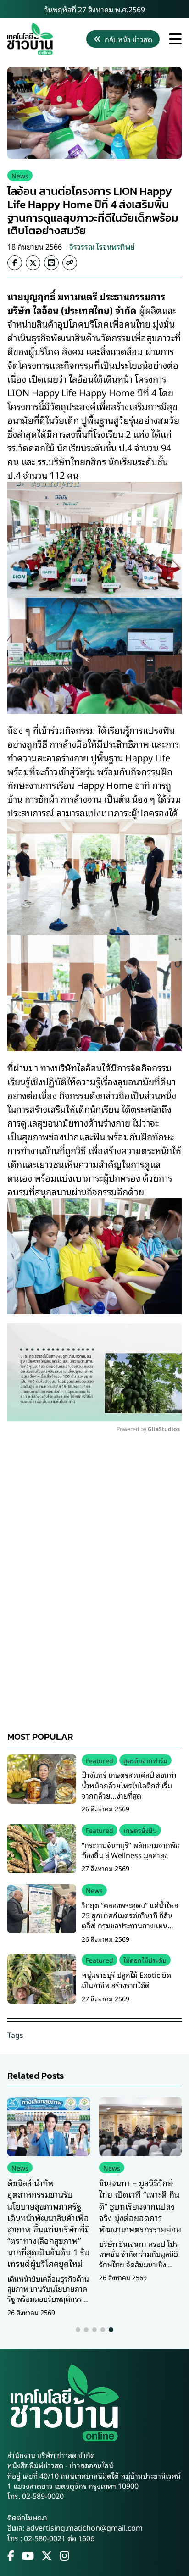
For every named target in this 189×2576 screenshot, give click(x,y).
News (20, 175)
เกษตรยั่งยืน (140, 1830)
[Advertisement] (94, 1586)
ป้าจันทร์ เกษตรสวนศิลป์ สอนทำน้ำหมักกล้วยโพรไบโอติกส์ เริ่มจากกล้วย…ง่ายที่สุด (129, 1785)
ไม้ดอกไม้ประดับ (145, 1960)
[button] (78, 2330)
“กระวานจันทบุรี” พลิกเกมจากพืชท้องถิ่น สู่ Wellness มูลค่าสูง (131, 1850)
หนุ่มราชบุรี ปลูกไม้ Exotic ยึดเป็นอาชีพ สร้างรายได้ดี (126, 1980)
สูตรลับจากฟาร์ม (145, 1760)
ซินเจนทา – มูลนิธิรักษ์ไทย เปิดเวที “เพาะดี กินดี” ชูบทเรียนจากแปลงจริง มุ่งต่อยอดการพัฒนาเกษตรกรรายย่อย (140, 2206)
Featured (100, 1760)
